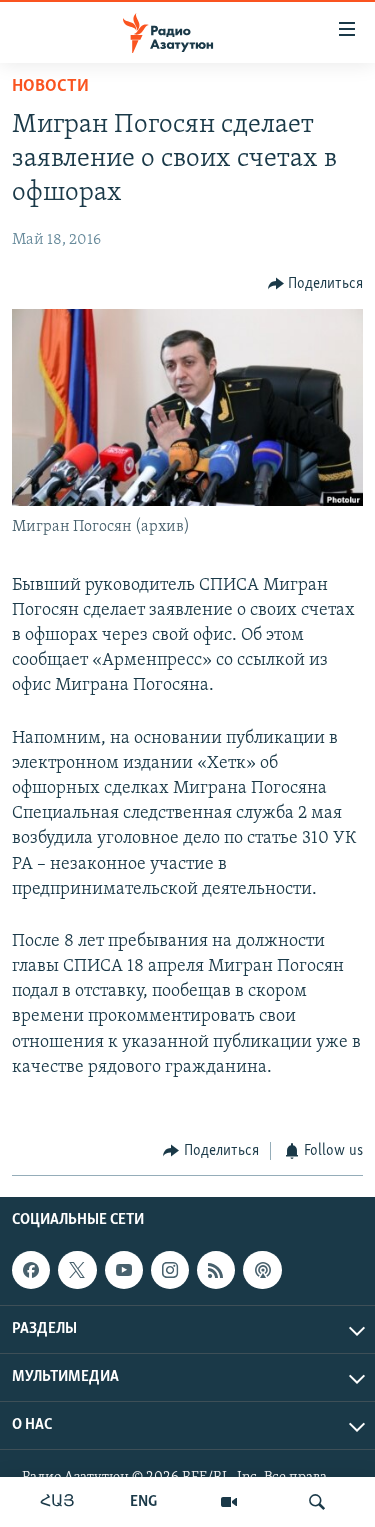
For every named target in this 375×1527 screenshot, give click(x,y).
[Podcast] (262, 1270)
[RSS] (216, 1270)
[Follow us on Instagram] (170, 1270)
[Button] (316, 284)
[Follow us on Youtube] (124, 1270)
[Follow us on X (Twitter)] (77, 1270)
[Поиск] (317, 1502)
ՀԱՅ (57, 1502)
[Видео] (229, 1502)
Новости (50, 87)
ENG (143, 1502)
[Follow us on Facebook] (31, 1270)
